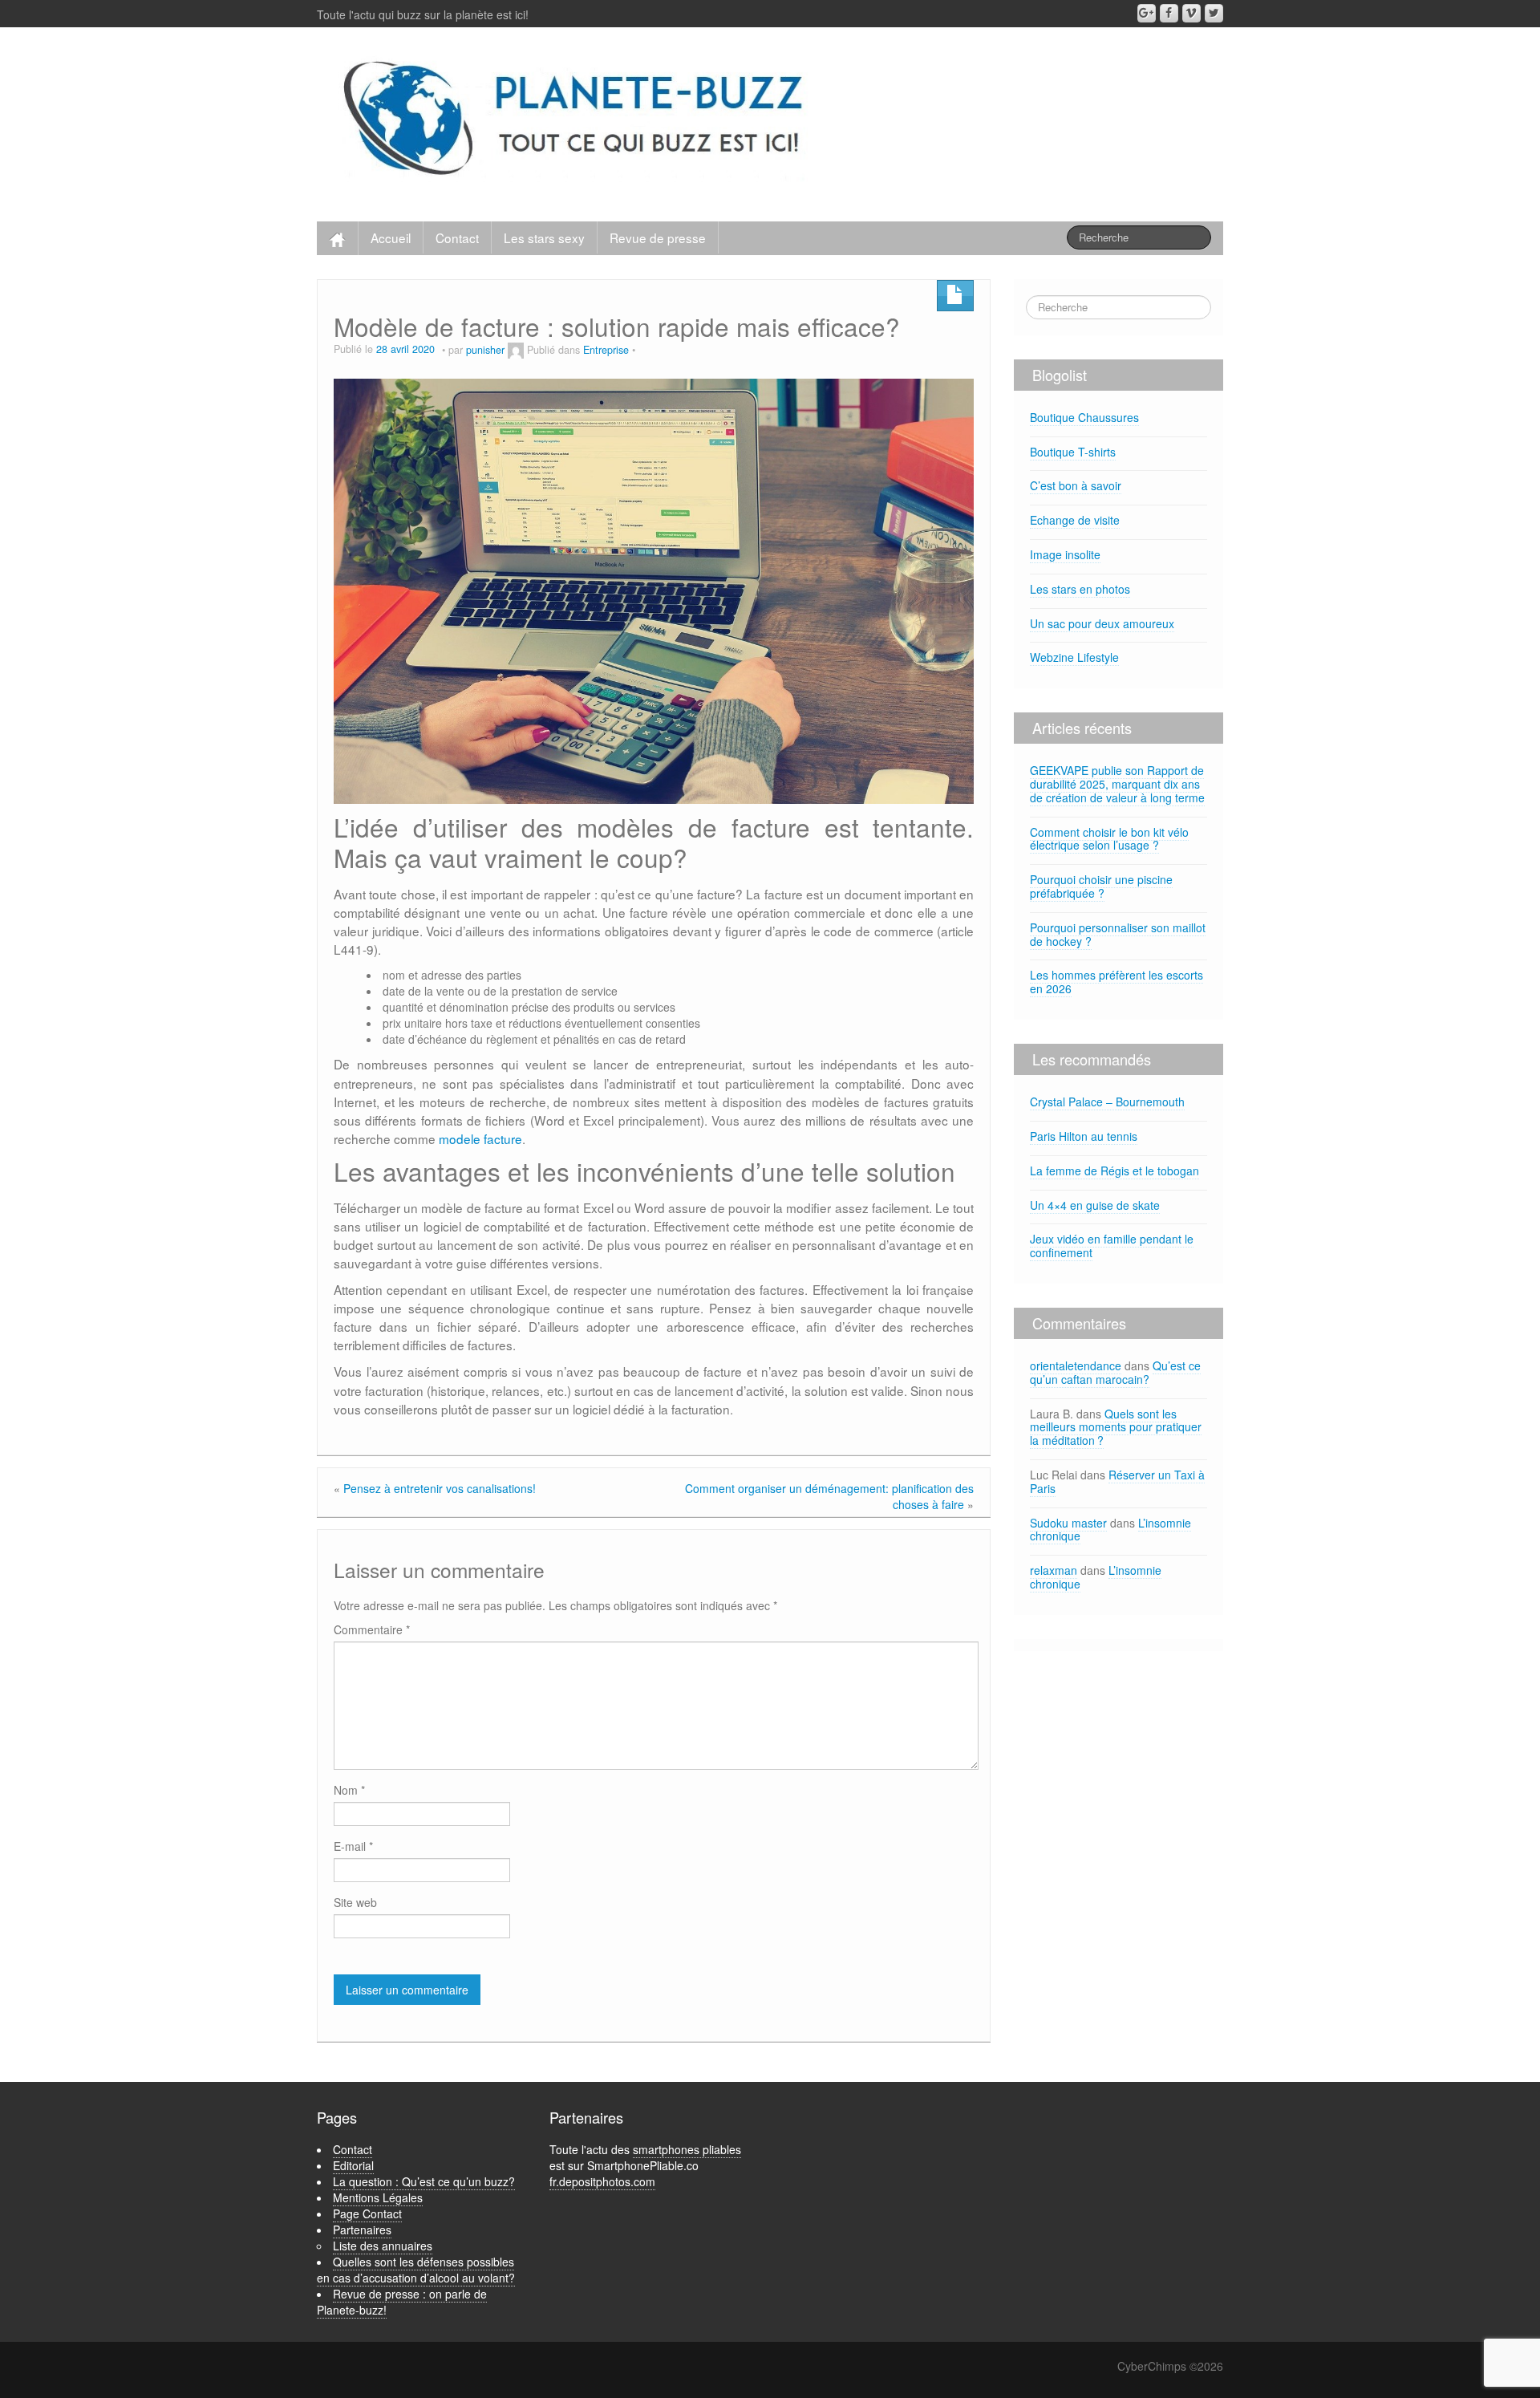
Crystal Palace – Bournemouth (1107, 1102)
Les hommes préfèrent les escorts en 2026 (1116, 982)
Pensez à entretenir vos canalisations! (440, 1488)
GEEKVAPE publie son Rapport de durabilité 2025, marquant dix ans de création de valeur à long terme (1117, 784)
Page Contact (367, 2213)
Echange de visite (1075, 520)
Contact (457, 237)
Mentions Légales (378, 2197)
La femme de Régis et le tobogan (1114, 1171)
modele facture (480, 1138)
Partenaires (362, 2230)
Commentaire (372, 1629)
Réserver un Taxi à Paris (1117, 1481)
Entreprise (606, 350)
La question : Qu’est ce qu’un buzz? (424, 2181)
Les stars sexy (544, 237)
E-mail (353, 1846)
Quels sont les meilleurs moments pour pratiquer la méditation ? (1116, 1427)
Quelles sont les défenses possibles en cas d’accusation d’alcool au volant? (416, 2270)
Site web (355, 1902)
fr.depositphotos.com (602, 2181)
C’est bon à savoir (1076, 485)
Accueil (391, 237)
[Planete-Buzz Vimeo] (1191, 13)
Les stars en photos (1080, 589)
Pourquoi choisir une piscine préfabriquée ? (1101, 886)
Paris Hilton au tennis (1084, 1136)
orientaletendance (1076, 1365)
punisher (485, 350)
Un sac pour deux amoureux (1102, 623)
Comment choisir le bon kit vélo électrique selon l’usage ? (1109, 839)
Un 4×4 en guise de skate (1095, 1205)
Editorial (353, 2165)
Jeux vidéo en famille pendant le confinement (1112, 1246)
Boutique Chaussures (1084, 417)
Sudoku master (1068, 1523)
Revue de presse (658, 237)
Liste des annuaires (383, 2246)
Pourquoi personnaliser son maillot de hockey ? (1118, 934)
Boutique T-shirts (1073, 452)
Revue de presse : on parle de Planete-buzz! (402, 2302)
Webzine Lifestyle (1074, 657)
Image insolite (1065, 554)
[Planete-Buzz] (576, 120)
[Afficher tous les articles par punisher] (516, 350)
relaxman (1054, 1570)
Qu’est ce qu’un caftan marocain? (1115, 1372)
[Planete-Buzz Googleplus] (1147, 13)
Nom (349, 1790)
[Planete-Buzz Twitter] (1214, 13)
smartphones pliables (687, 2149)
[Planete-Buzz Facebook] (1169, 13)
